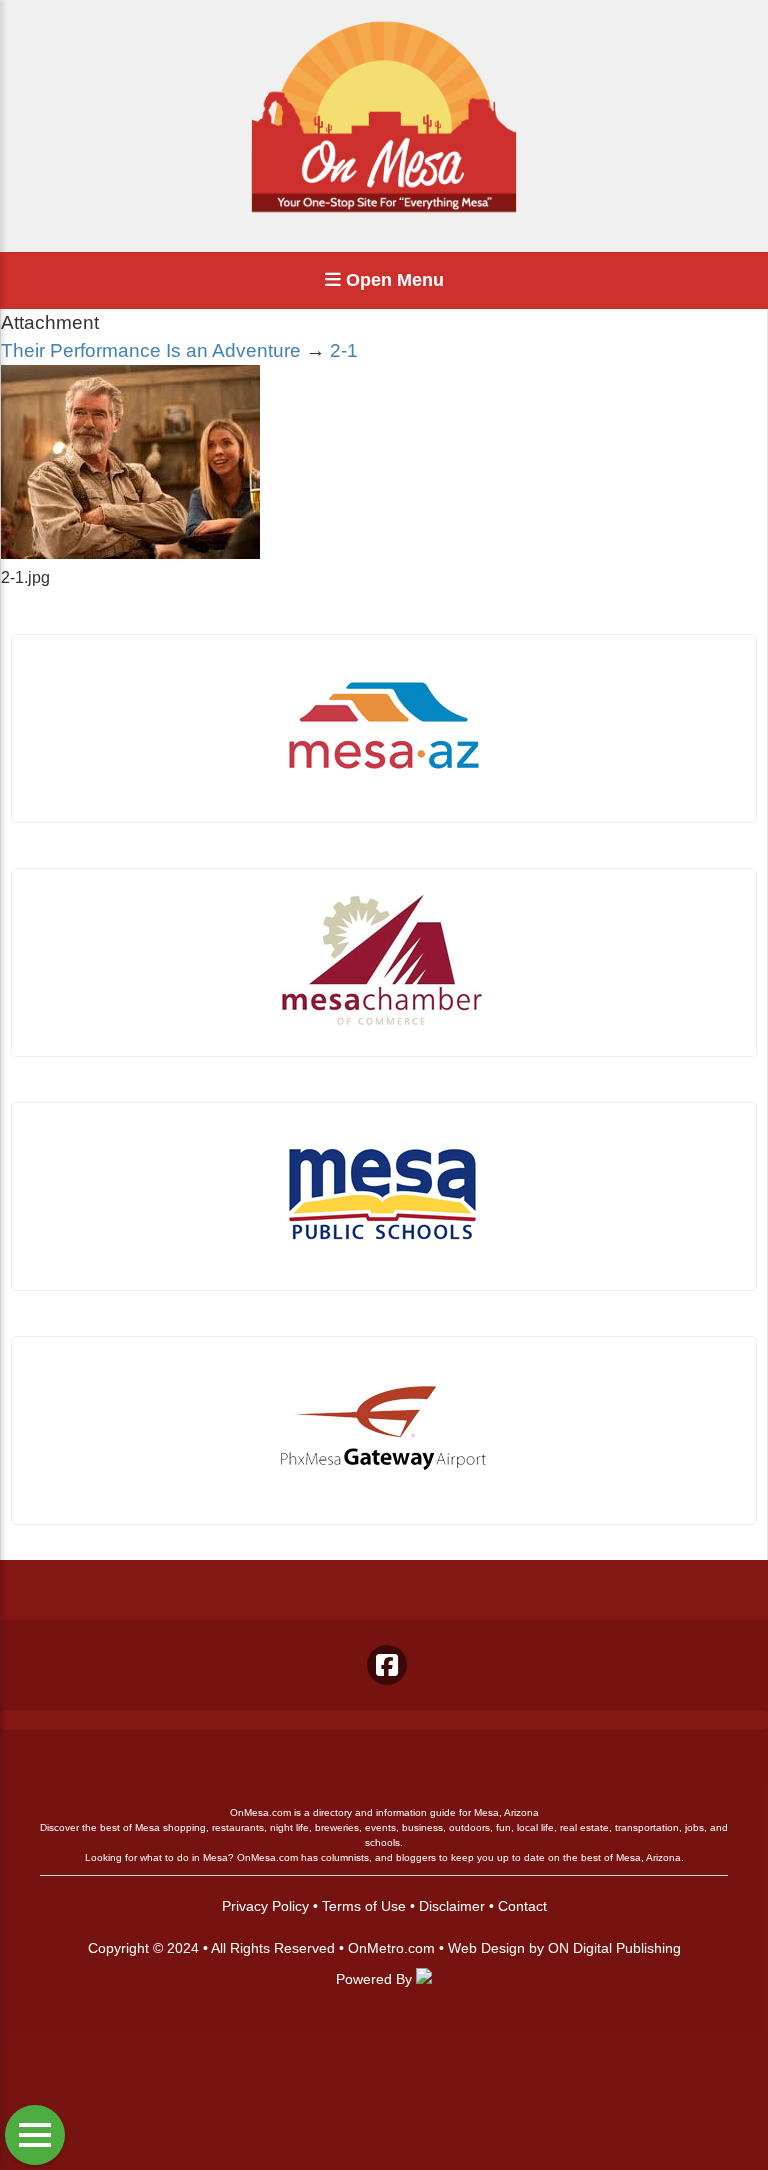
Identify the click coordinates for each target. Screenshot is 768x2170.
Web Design (486, 1948)
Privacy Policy (265, 1906)
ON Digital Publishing (614, 1948)
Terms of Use (364, 1906)
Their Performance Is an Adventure (151, 350)
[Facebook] (387, 1665)
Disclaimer (452, 1906)
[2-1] (130, 553)
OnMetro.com (391, 1948)
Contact (522, 1906)
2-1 (344, 350)
